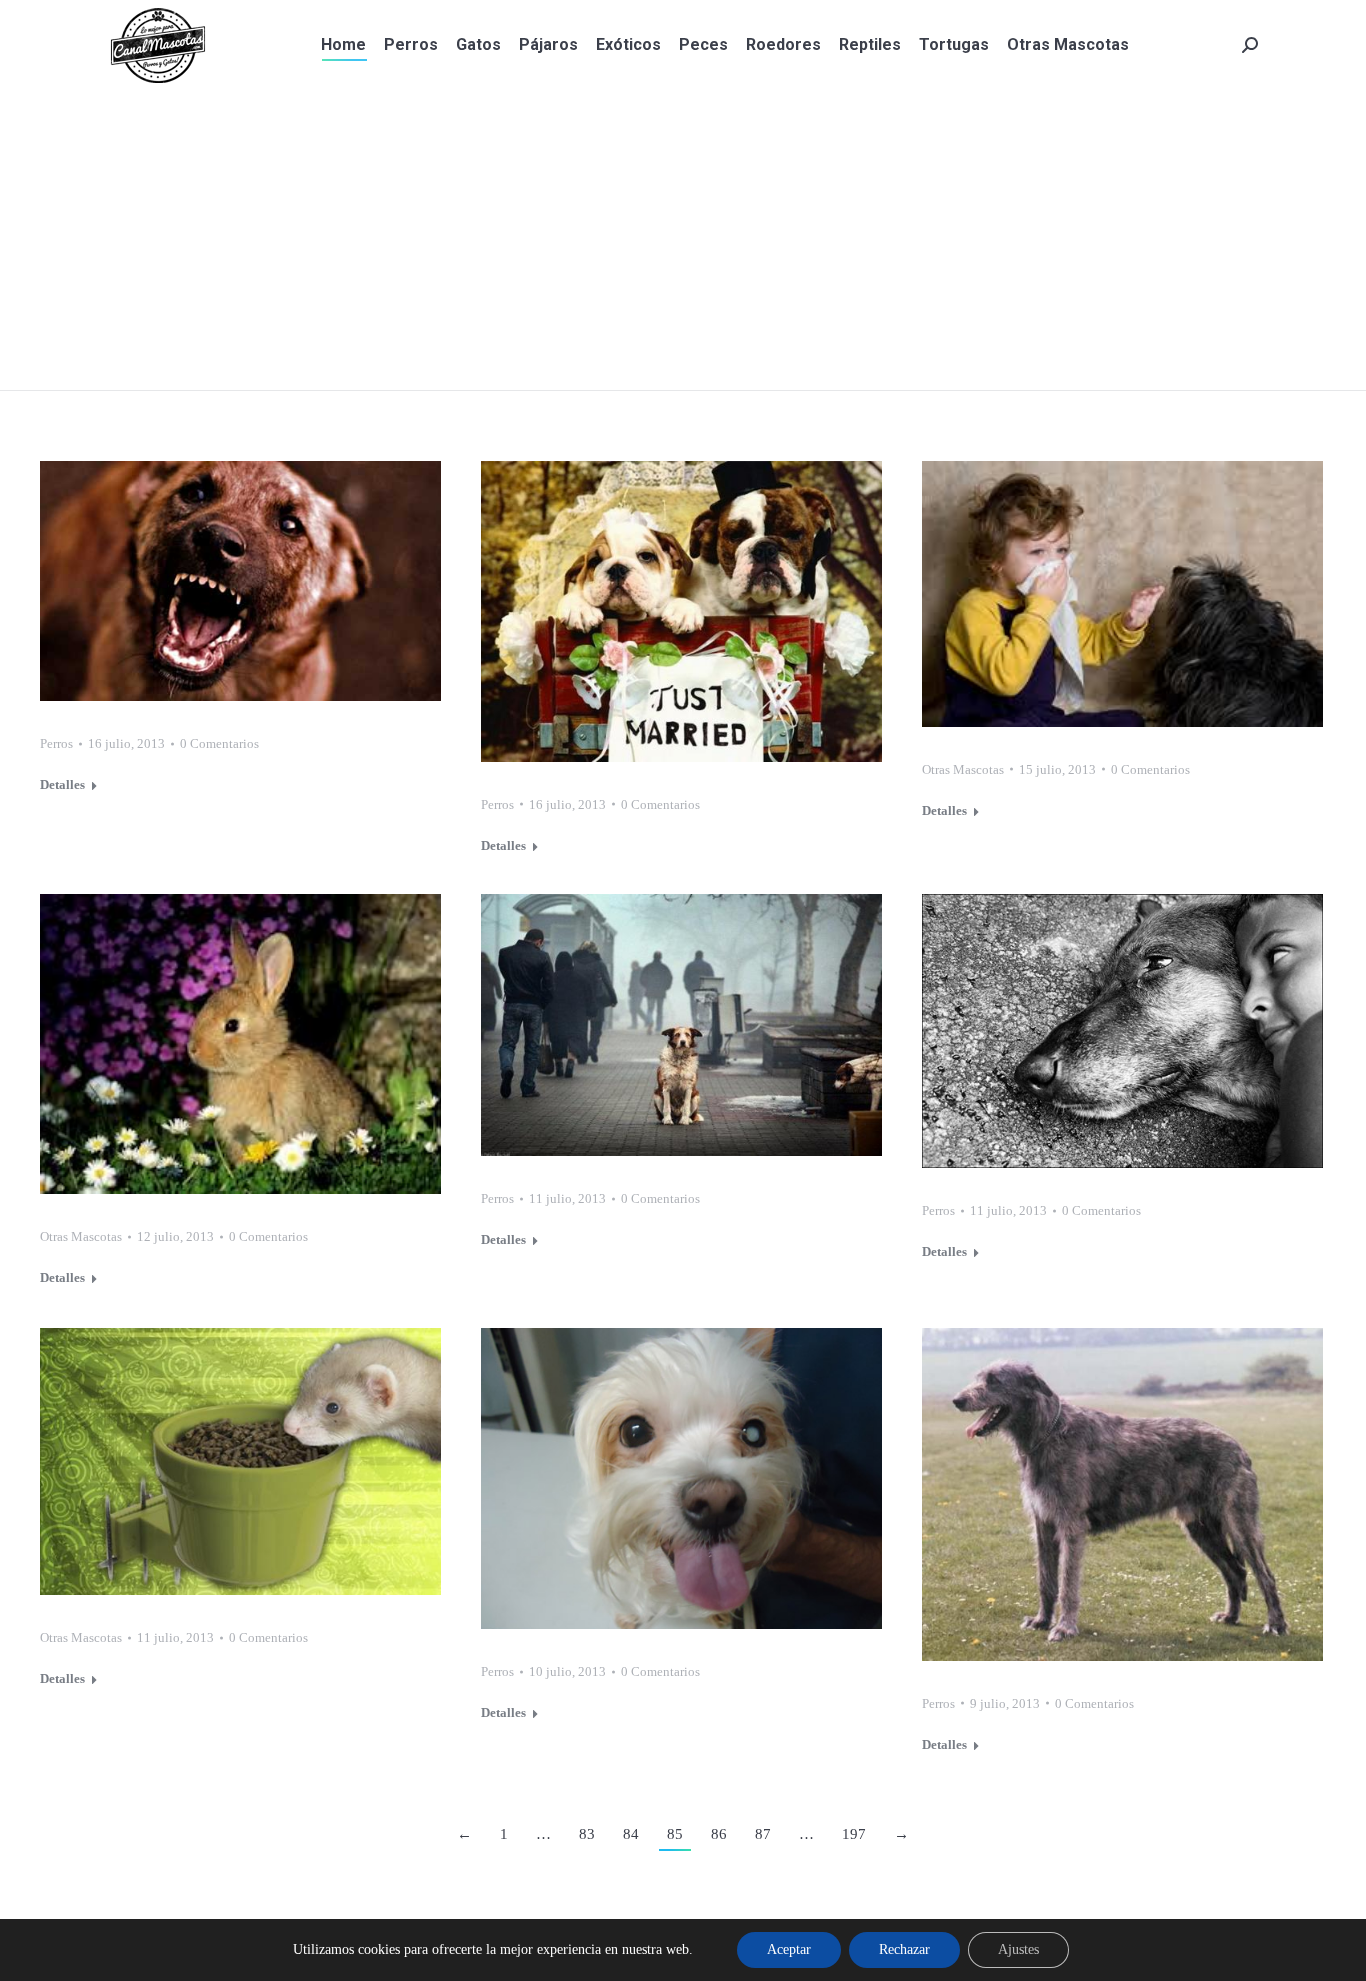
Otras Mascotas (963, 769)
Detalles (62, 784)
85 (675, 1834)
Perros (56, 743)
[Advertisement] (683, 240)
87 (763, 1834)
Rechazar (904, 1949)
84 (631, 1834)
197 (854, 1834)
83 (587, 1834)
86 (719, 1834)
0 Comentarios (219, 743)
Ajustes (1018, 1949)
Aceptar (789, 1949)
